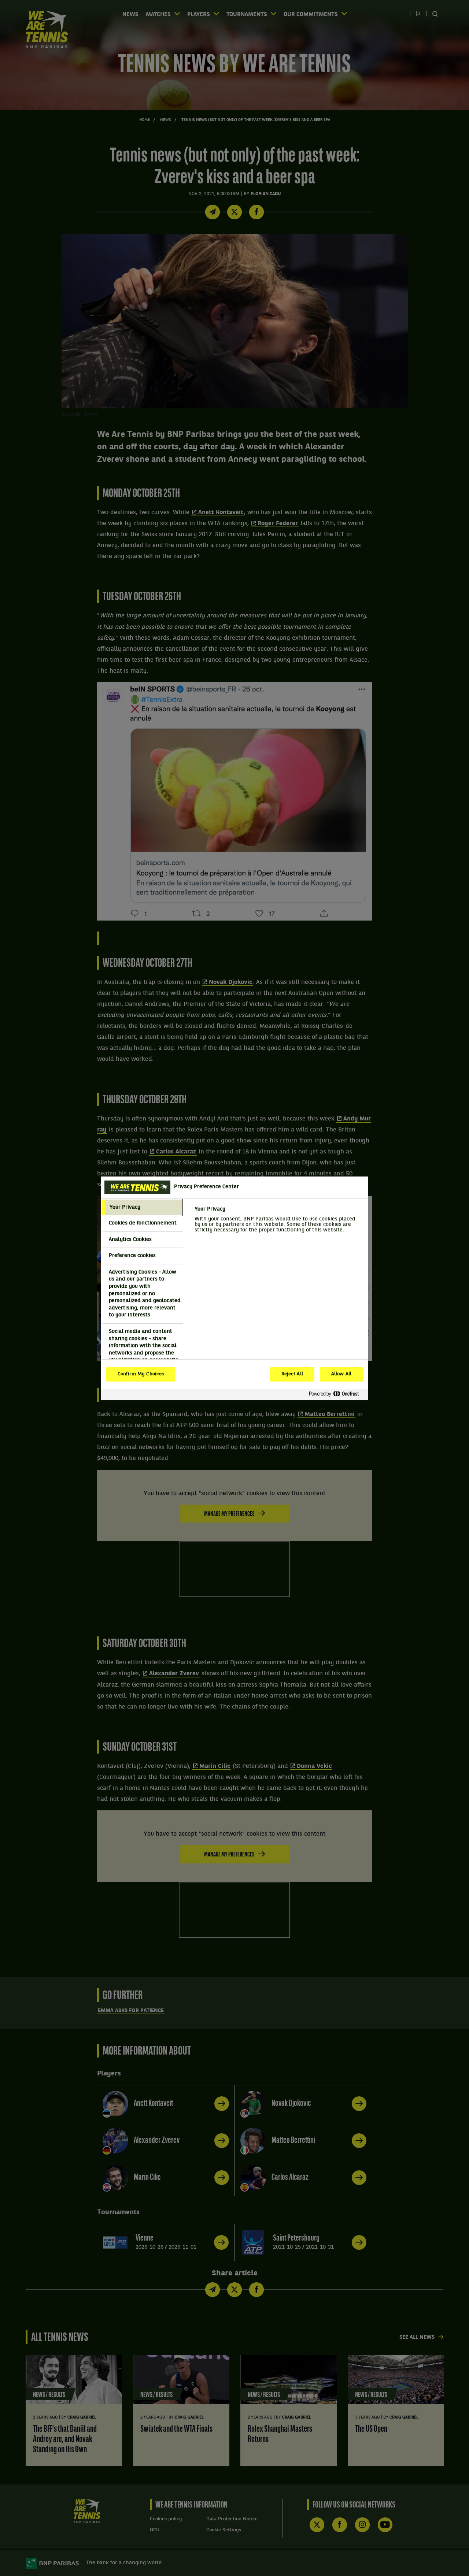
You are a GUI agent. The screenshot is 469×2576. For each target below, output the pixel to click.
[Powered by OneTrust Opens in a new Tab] (337, 1394)
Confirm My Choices (141, 1374)
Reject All (292, 1374)
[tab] (142, 1208)
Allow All (341, 1374)
